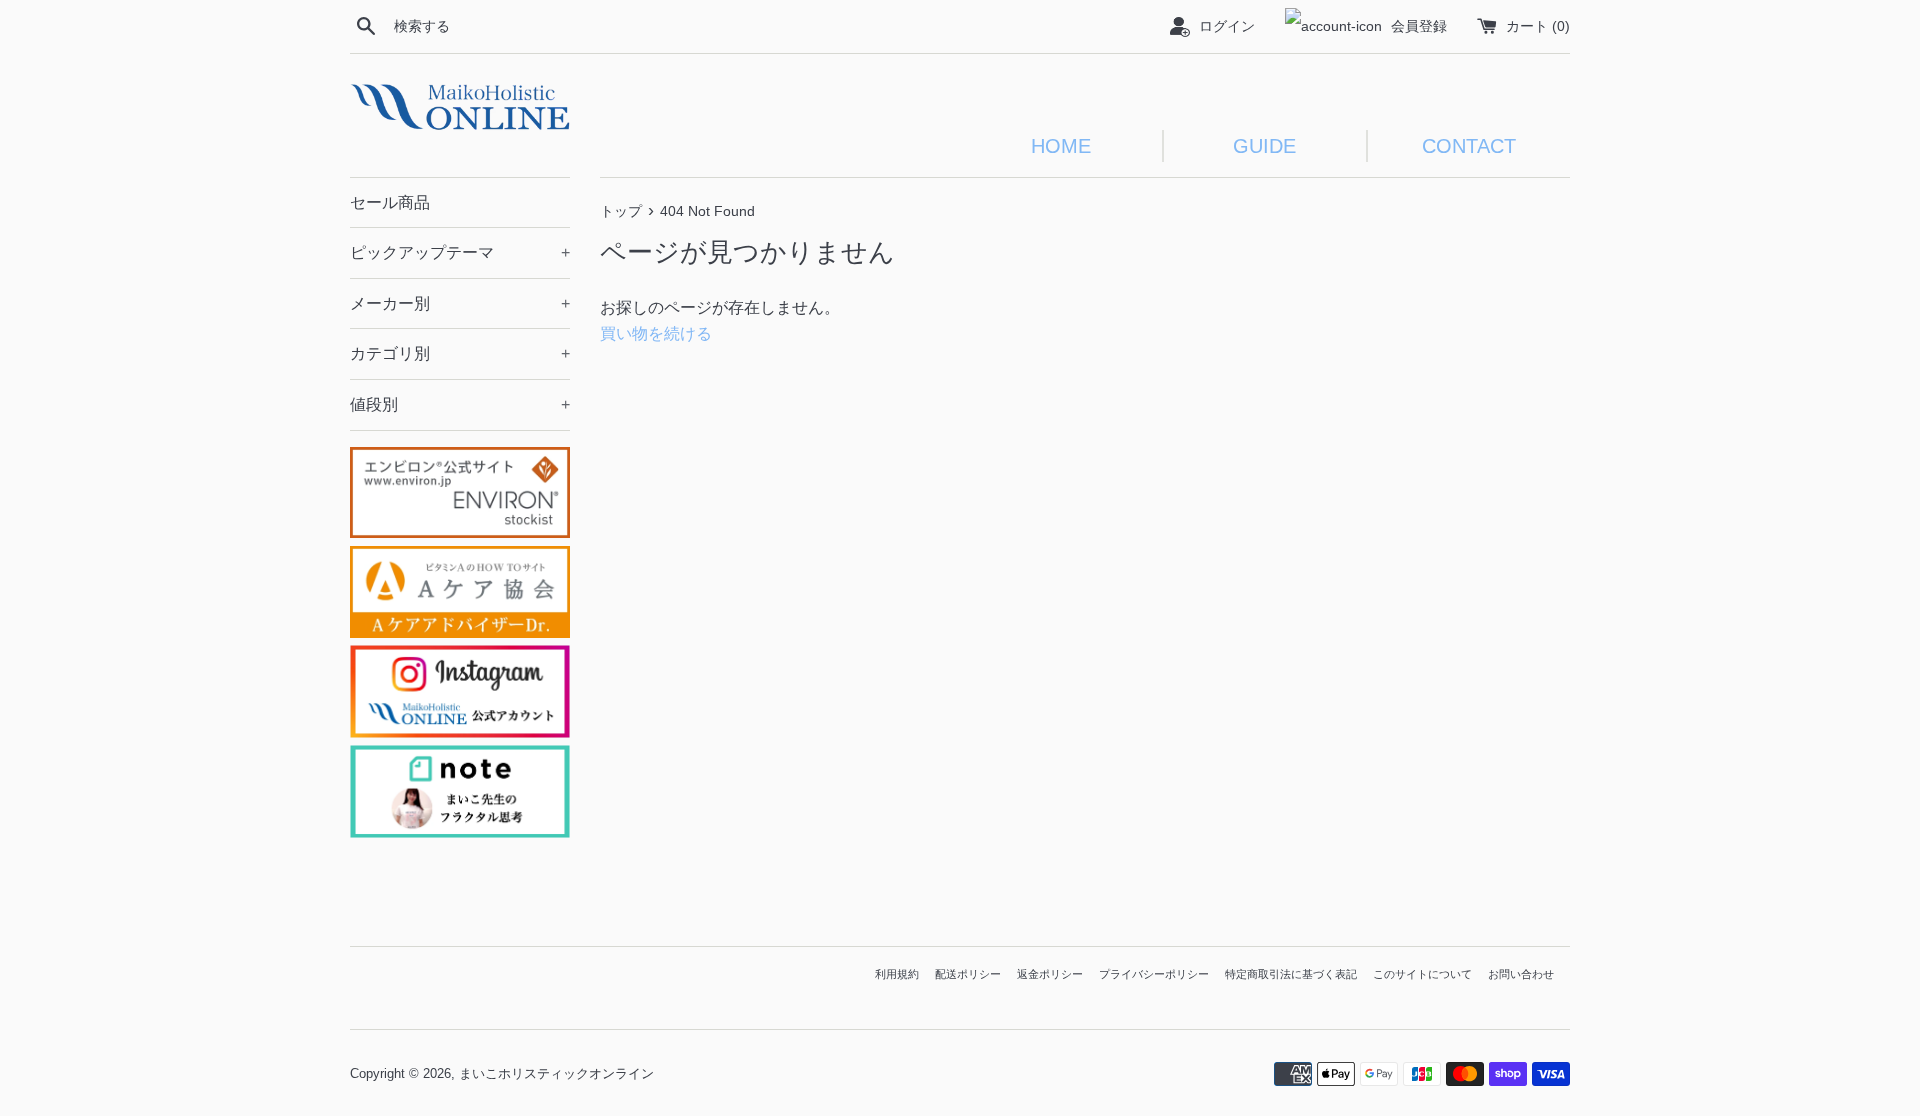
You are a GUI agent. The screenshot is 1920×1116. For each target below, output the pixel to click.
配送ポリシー (968, 974)
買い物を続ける (656, 333)
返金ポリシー (1050, 974)
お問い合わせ (1521, 974)
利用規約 (897, 974)
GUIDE (1264, 146)
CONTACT (1469, 146)
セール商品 (390, 202)
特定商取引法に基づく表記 (1291, 974)
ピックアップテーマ (460, 252)
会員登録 (1419, 26)
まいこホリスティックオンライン (556, 1073)
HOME (1061, 146)
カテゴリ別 (460, 353)
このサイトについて (1422, 974)
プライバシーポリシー (1154, 974)
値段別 (460, 404)
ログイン (1227, 26)
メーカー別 (460, 303)
